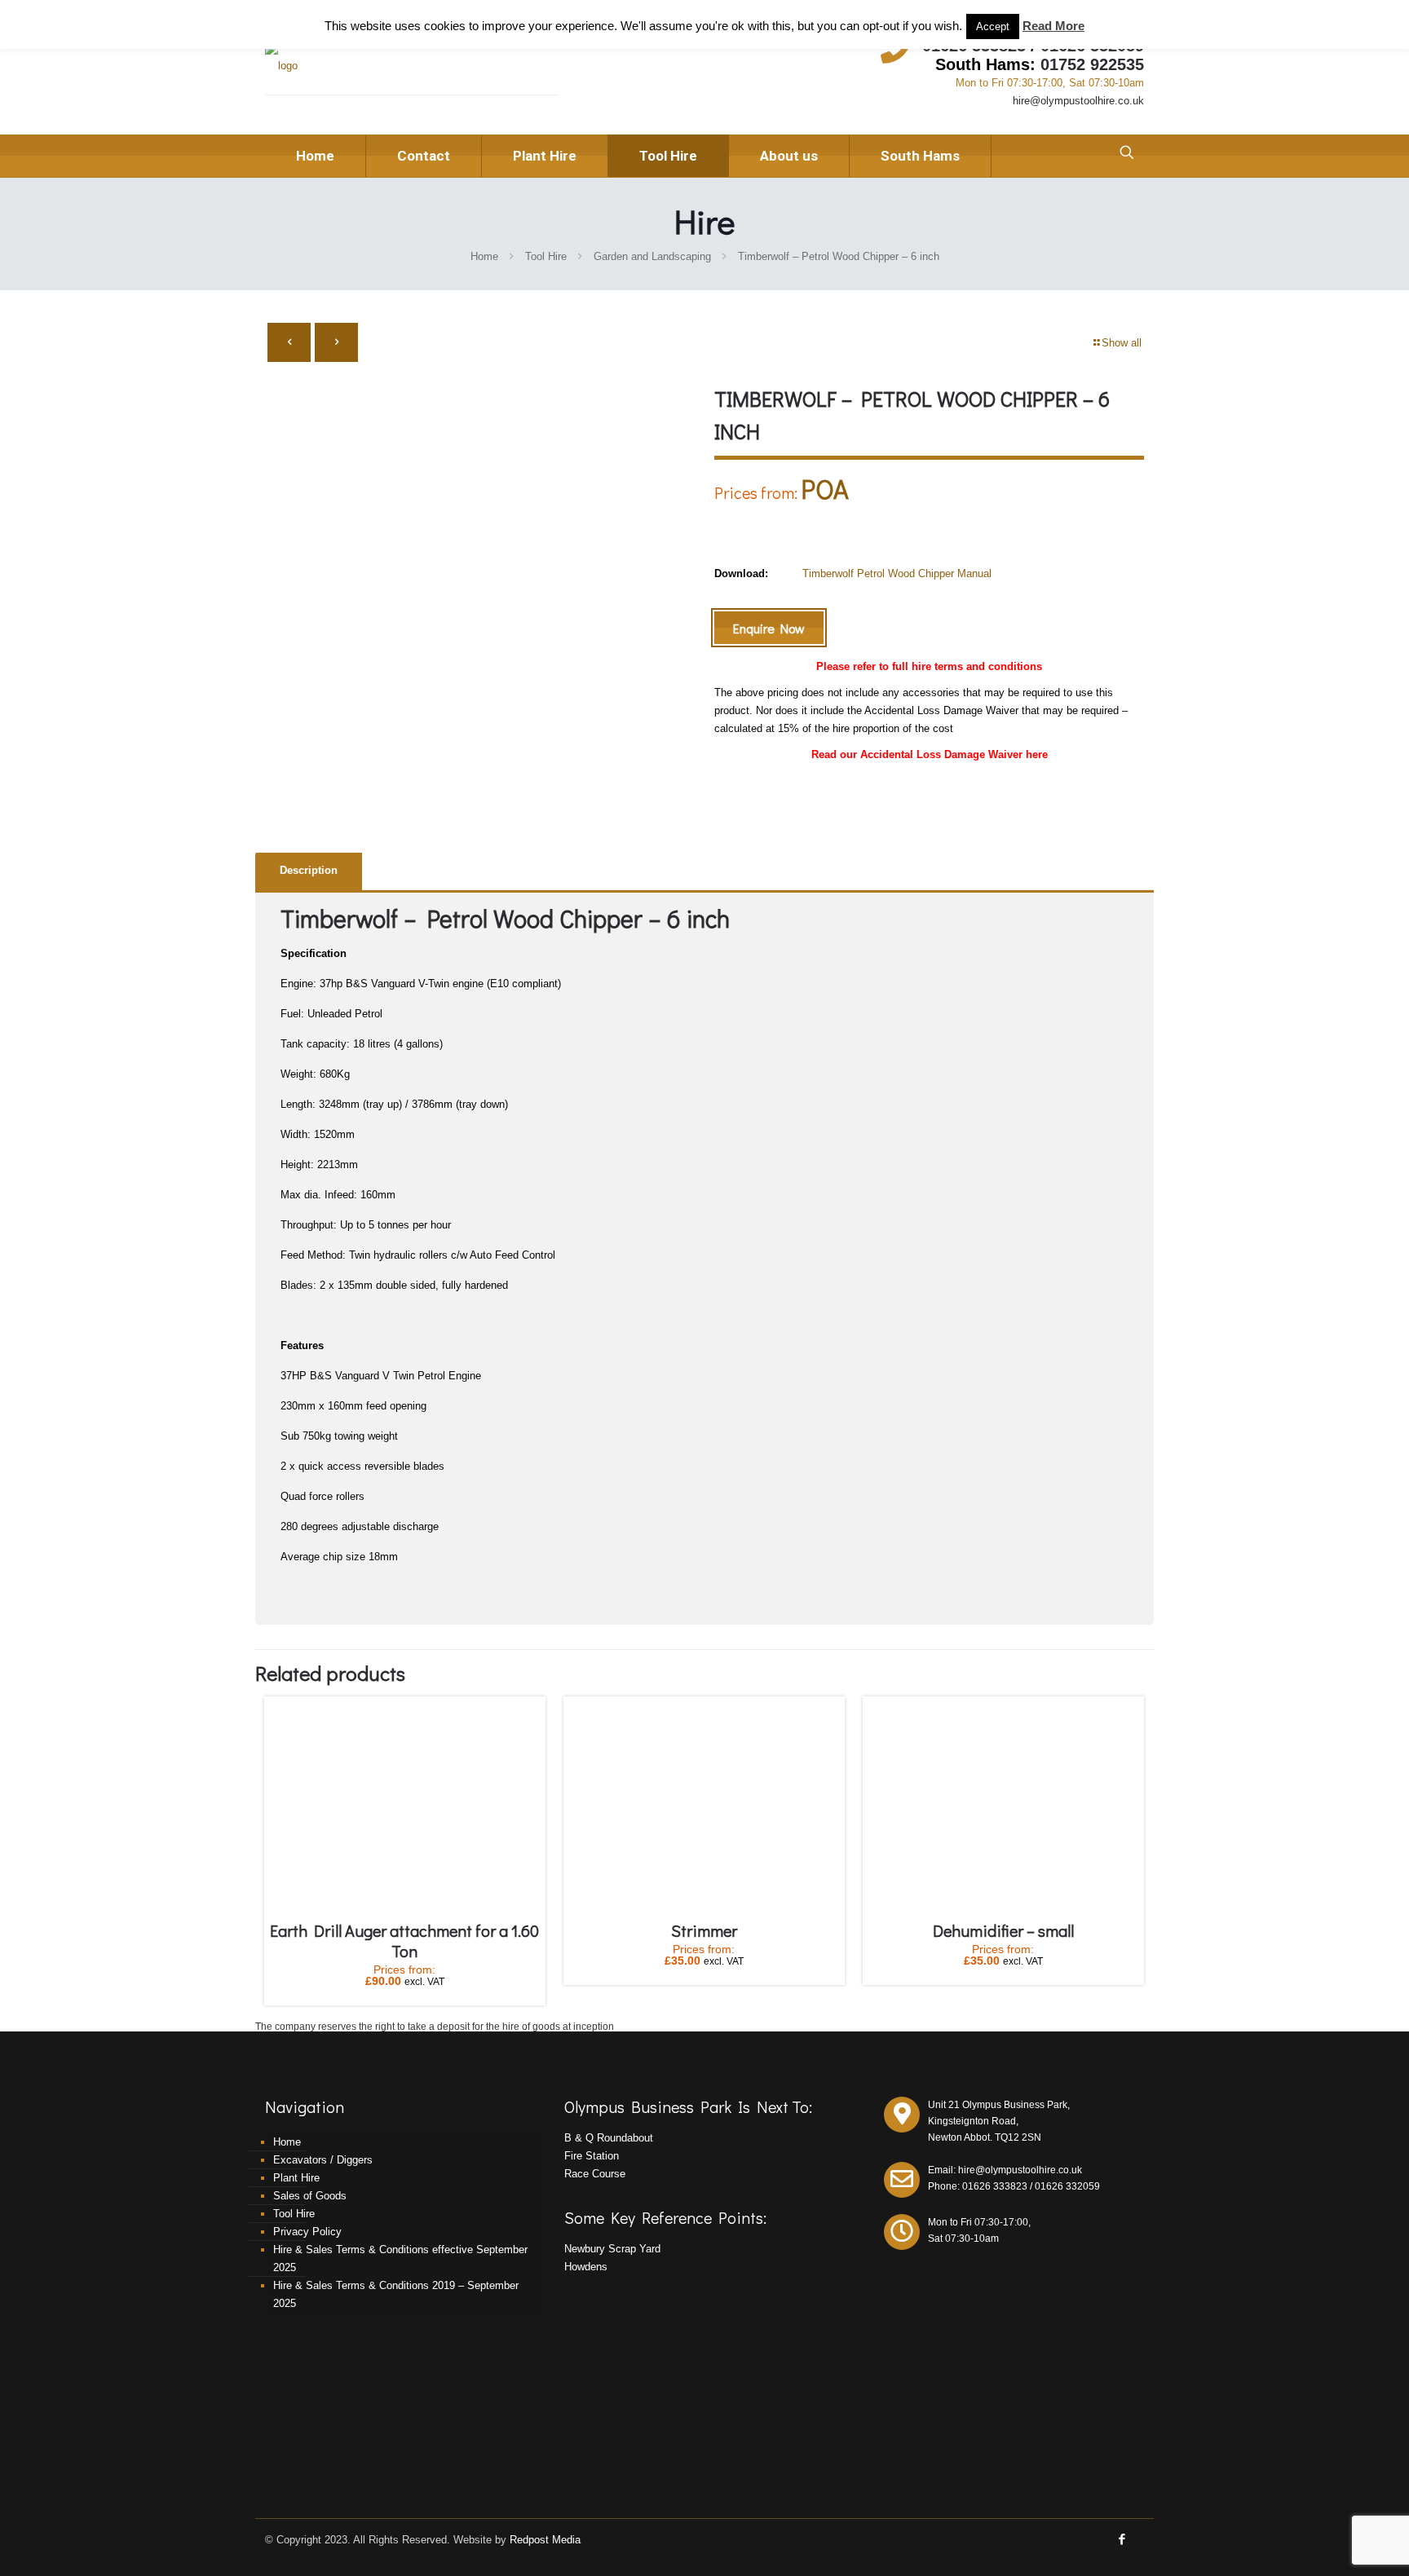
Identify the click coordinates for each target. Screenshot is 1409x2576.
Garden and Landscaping (652, 256)
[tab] (309, 871)
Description (309, 870)
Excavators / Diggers (323, 2160)
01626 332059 (1067, 2186)
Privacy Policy (307, 2232)
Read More (1053, 26)
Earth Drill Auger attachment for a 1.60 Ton (404, 1941)
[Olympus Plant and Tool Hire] (281, 66)
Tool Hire (546, 256)
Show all (1122, 343)
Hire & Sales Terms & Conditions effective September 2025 (400, 2258)
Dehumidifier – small (1003, 1930)
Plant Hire (296, 2178)
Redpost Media (545, 2540)
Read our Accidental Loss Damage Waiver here (930, 754)
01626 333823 (995, 2186)
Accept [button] (993, 26)
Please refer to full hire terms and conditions (929, 666)
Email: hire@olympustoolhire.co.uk (1005, 2170)
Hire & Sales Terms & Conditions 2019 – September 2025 (396, 2294)
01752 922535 (1092, 64)
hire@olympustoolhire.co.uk (1078, 101)
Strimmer (704, 1930)
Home (484, 256)
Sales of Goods (310, 2196)
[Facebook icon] (1122, 2539)
